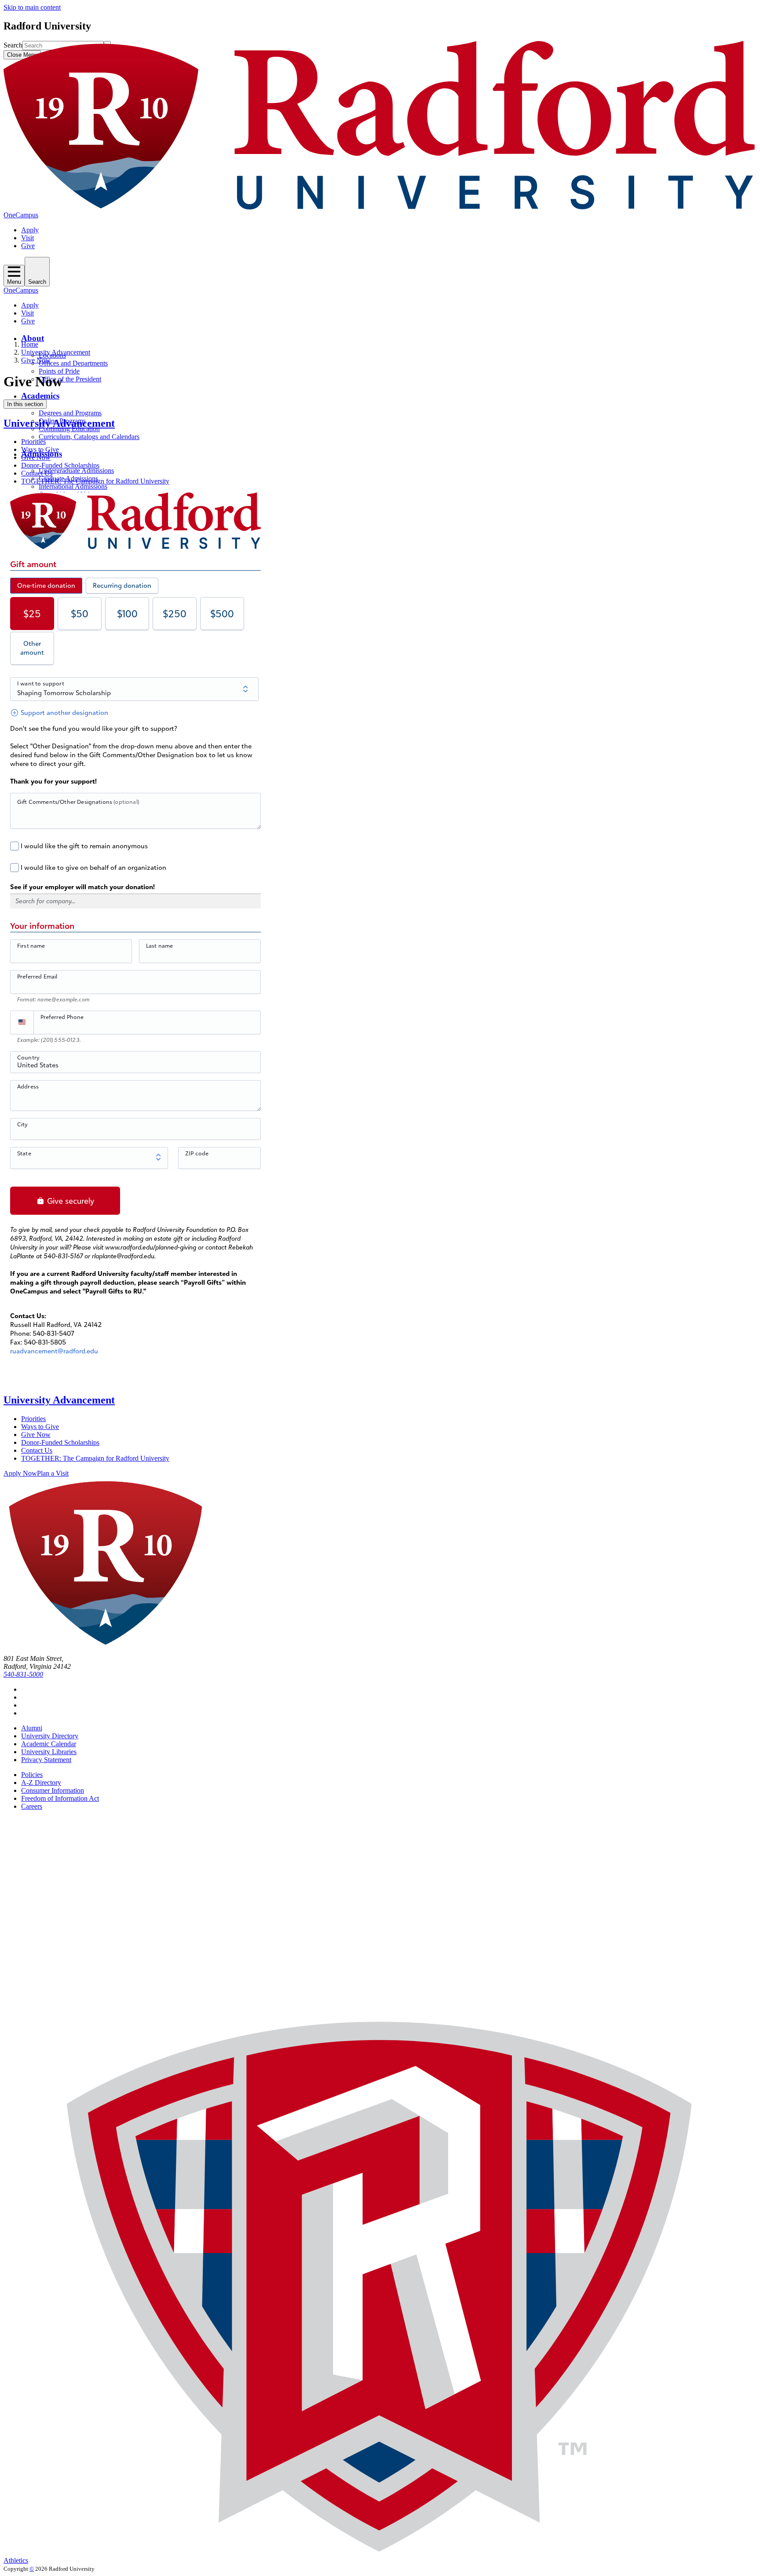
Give (28, 246)
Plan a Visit (53, 1473)
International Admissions (73, 486)
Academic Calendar (49, 1744)
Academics (40, 396)
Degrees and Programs (70, 413)
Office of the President (70, 379)
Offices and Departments (73, 363)
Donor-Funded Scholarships (60, 465)
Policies (32, 1775)
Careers (32, 1806)
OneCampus (21, 215)
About (33, 338)
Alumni (32, 1728)
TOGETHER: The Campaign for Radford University (95, 481)
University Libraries (49, 1752)
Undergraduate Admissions (76, 471)
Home (30, 344)
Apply (30, 230)
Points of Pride (59, 371)
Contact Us (37, 473)
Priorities (33, 442)
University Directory (50, 1736)
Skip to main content (32, 7)
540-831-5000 (23, 1674)
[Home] (380, 207)
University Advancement (56, 352)
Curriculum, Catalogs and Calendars (89, 437)
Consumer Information (53, 1790)
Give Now (36, 360)
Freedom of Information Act (60, 1798)
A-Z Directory (41, 1783)
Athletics (16, 2560)
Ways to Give (40, 449)
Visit (27, 238)
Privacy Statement (46, 1760)
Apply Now (20, 1473)
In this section (25, 404)
